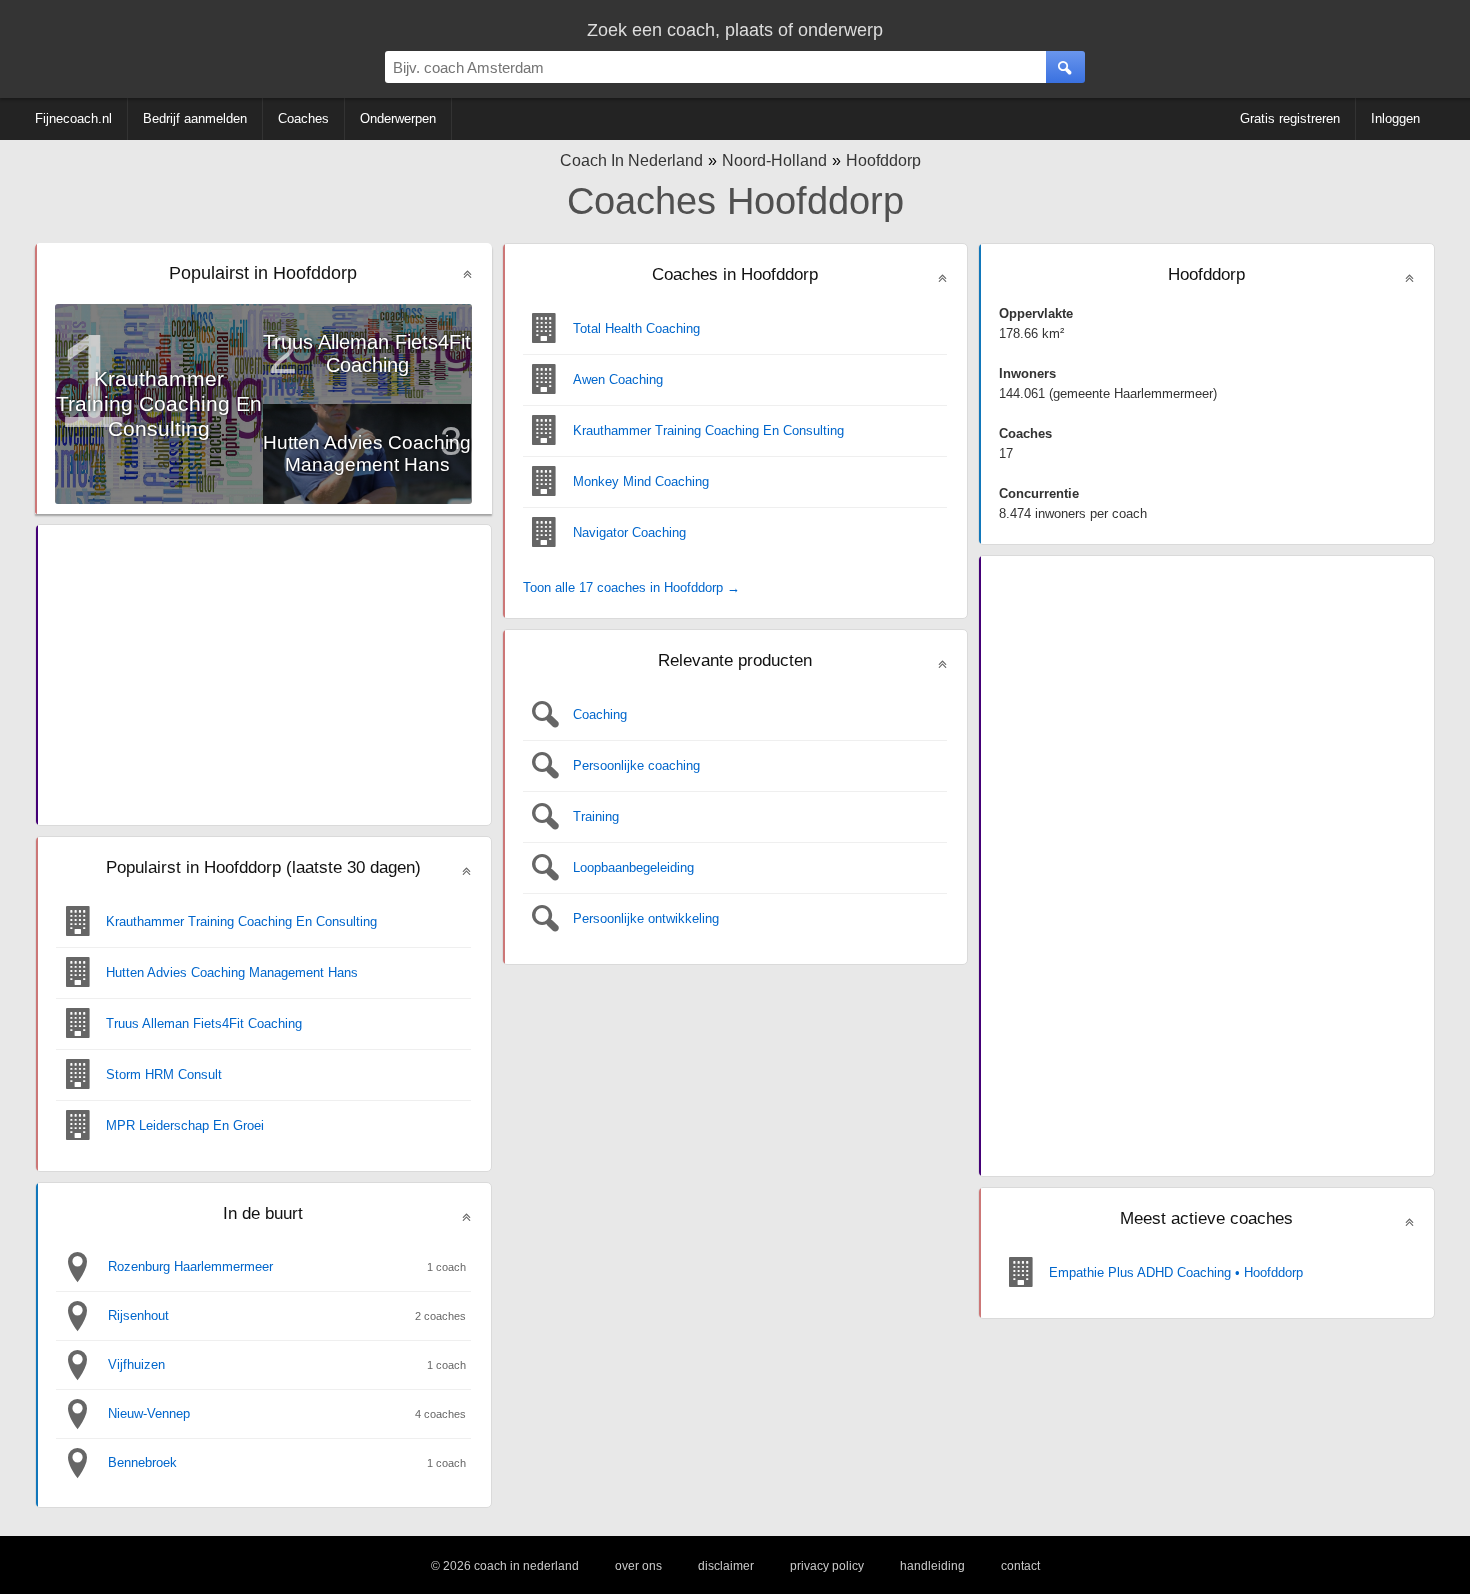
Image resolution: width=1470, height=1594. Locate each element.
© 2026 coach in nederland (505, 1566)
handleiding (932, 1566)
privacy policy (827, 1566)
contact (1020, 1566)
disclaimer (726, 1566)
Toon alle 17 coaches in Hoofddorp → (631, 587)
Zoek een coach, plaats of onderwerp (735, 30)
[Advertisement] (263, 675)
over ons (638, 1566)
